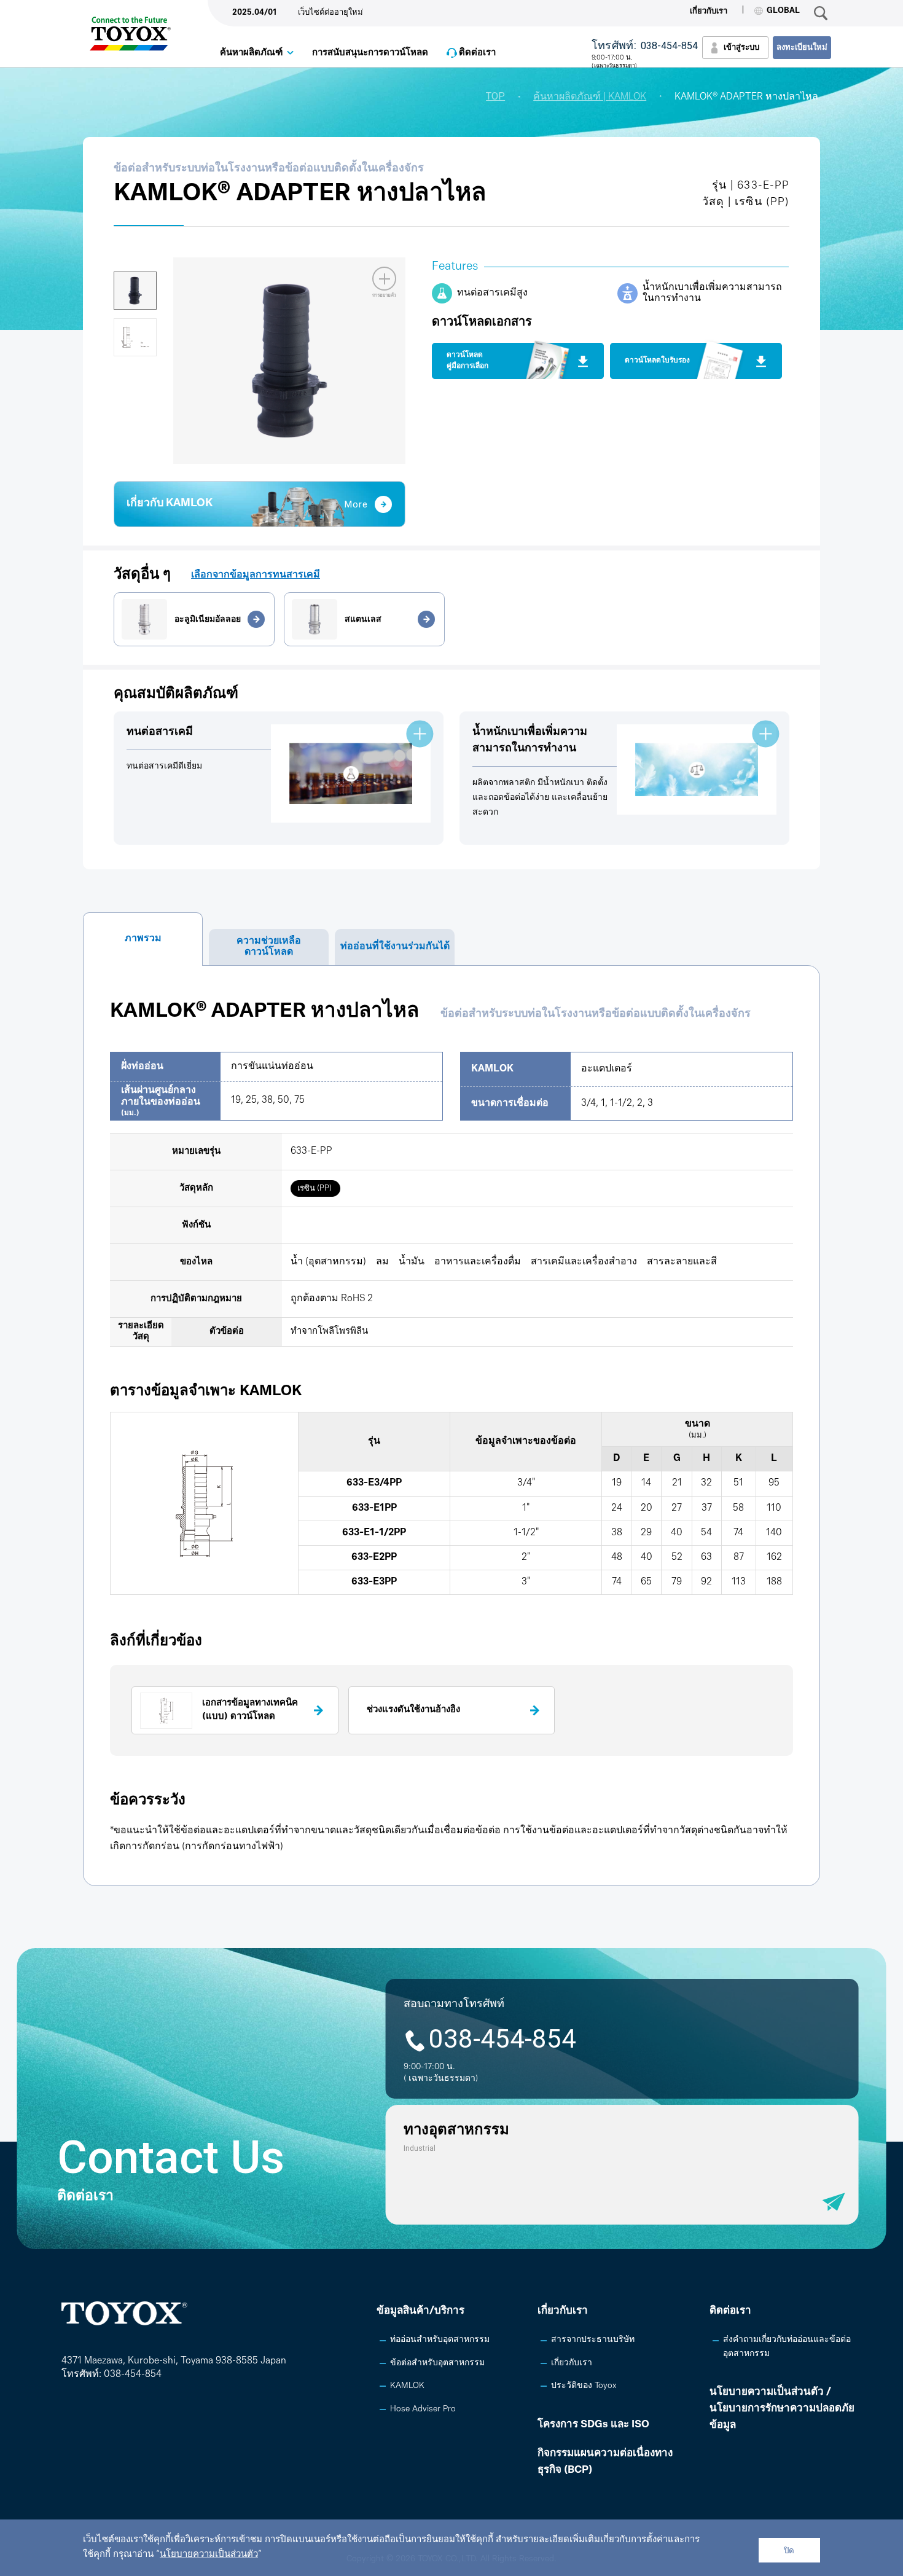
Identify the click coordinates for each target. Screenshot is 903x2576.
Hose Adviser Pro (423, 2409)
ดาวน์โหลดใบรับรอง (657, 361)
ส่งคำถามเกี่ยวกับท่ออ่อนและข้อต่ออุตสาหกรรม (787, 2347)
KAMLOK (407, 2386)
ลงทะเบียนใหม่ (802, 48)
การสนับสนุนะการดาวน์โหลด (370, 53)
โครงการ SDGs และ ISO (593, 2425)
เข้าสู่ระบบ (741, 48)
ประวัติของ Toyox (584, 2386)
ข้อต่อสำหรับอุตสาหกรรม (437, 2363)
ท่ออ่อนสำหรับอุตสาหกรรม (440, 2340)
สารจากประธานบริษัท (593, 2340)
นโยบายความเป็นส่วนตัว (209, 2555)
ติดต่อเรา (477, 53)
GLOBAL (783, 11)
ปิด (789, 2551)
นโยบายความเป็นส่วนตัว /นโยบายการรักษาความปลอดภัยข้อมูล (782, 2409)
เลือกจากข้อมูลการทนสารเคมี (256, 575)
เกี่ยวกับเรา (709, 11)
